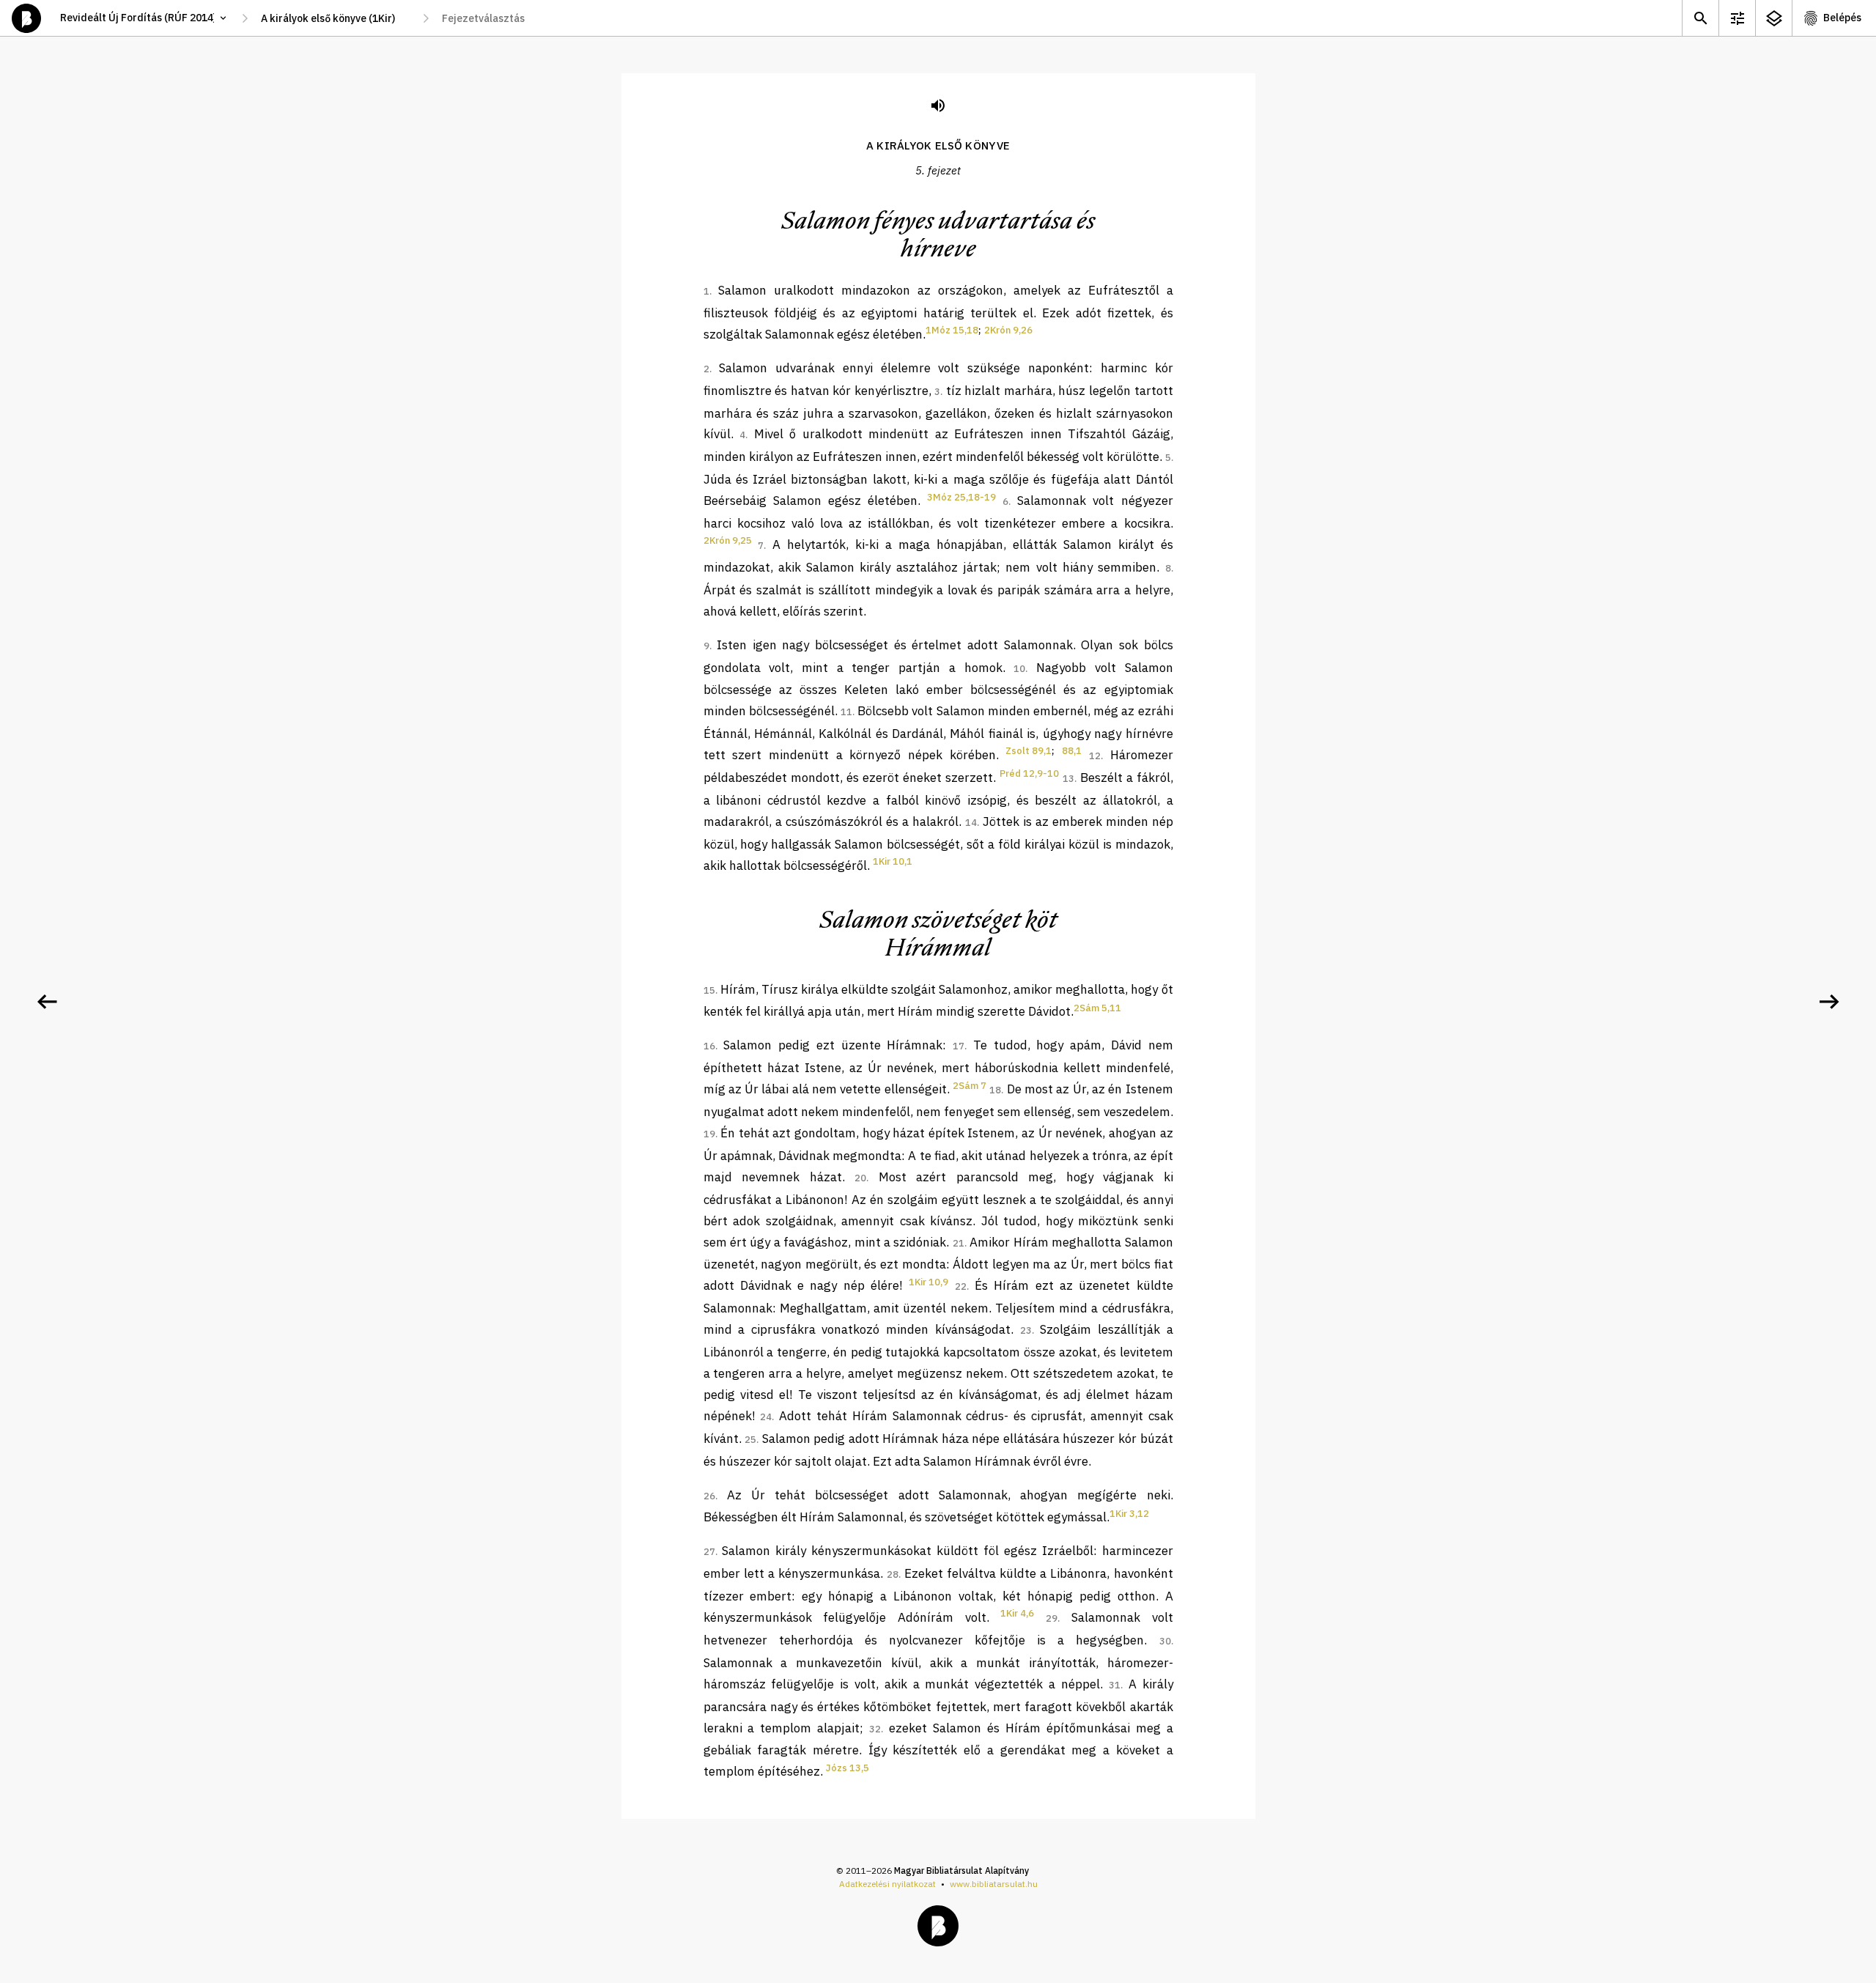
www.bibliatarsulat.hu (994, 1884)
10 (1019, 669)
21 (959, 1243)
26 (709, 1496)
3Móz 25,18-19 (961, 497)
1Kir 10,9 (928, 1282)
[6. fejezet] (1829, 1002)
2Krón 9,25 (728, 540)
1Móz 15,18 (952, 330)
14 (971, 823)
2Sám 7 (970, 1086)
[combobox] (335, 18)
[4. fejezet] (47, 1002)
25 (750, 1440)
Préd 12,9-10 (1029, 773)
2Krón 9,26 (1008, 330)
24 (766, 1417)
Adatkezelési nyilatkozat (887, 1884)
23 (1026, 1330)
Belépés (1842, 18)
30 (1165, 1641)
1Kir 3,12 (1129, 1514)
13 (1068, 779)
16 (709, 1046)
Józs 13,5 (847, 1768)
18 (995, 1090)
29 (1052, 1618)
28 (893, 1574)
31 (1115, 1685)
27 (709, 1552)
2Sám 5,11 (1097, 1008)
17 (959, 1046)
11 (846, 712)
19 (709, 1134)
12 (1095, 756)
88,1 (1072, 751)
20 (860, 1178)
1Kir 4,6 (1017, 1613)
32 (875, 1729)
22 (961, 1286)
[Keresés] (1700, 18)
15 (709, 990)
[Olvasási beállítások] (1737, 18)
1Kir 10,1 (893, 861)
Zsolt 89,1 (1029, 751)
